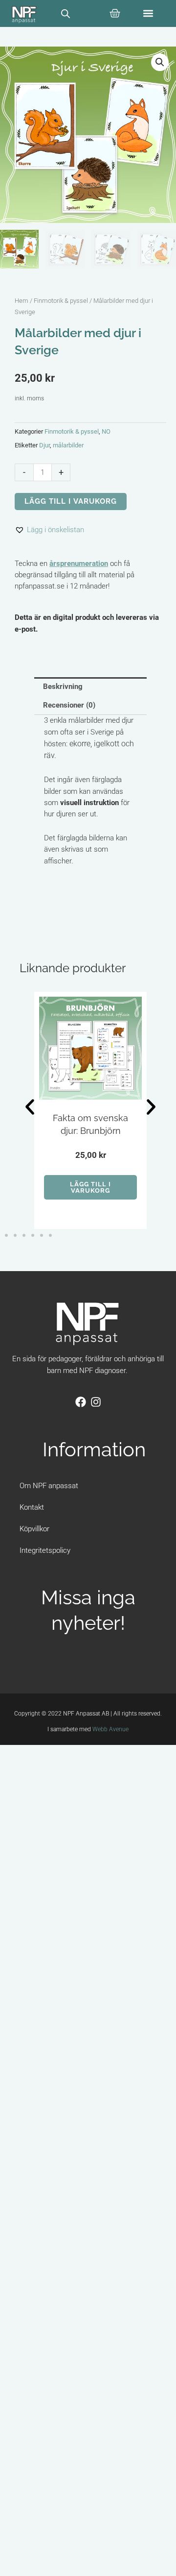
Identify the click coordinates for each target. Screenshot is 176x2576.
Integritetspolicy (45, 1550)
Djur (44, 445)
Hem (22, 301)
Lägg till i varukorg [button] (90, 1187)
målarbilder (68, 445)
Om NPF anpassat (49, 1486)
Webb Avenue (110, 1729)
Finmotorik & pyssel (61, 301)
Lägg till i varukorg (71, 501)
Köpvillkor (34, 1529)
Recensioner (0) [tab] (69, 705)
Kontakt (32, 1507)
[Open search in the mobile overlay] (66, 14)
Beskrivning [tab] (63, 687)
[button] (148, 13)
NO (106, 431)
